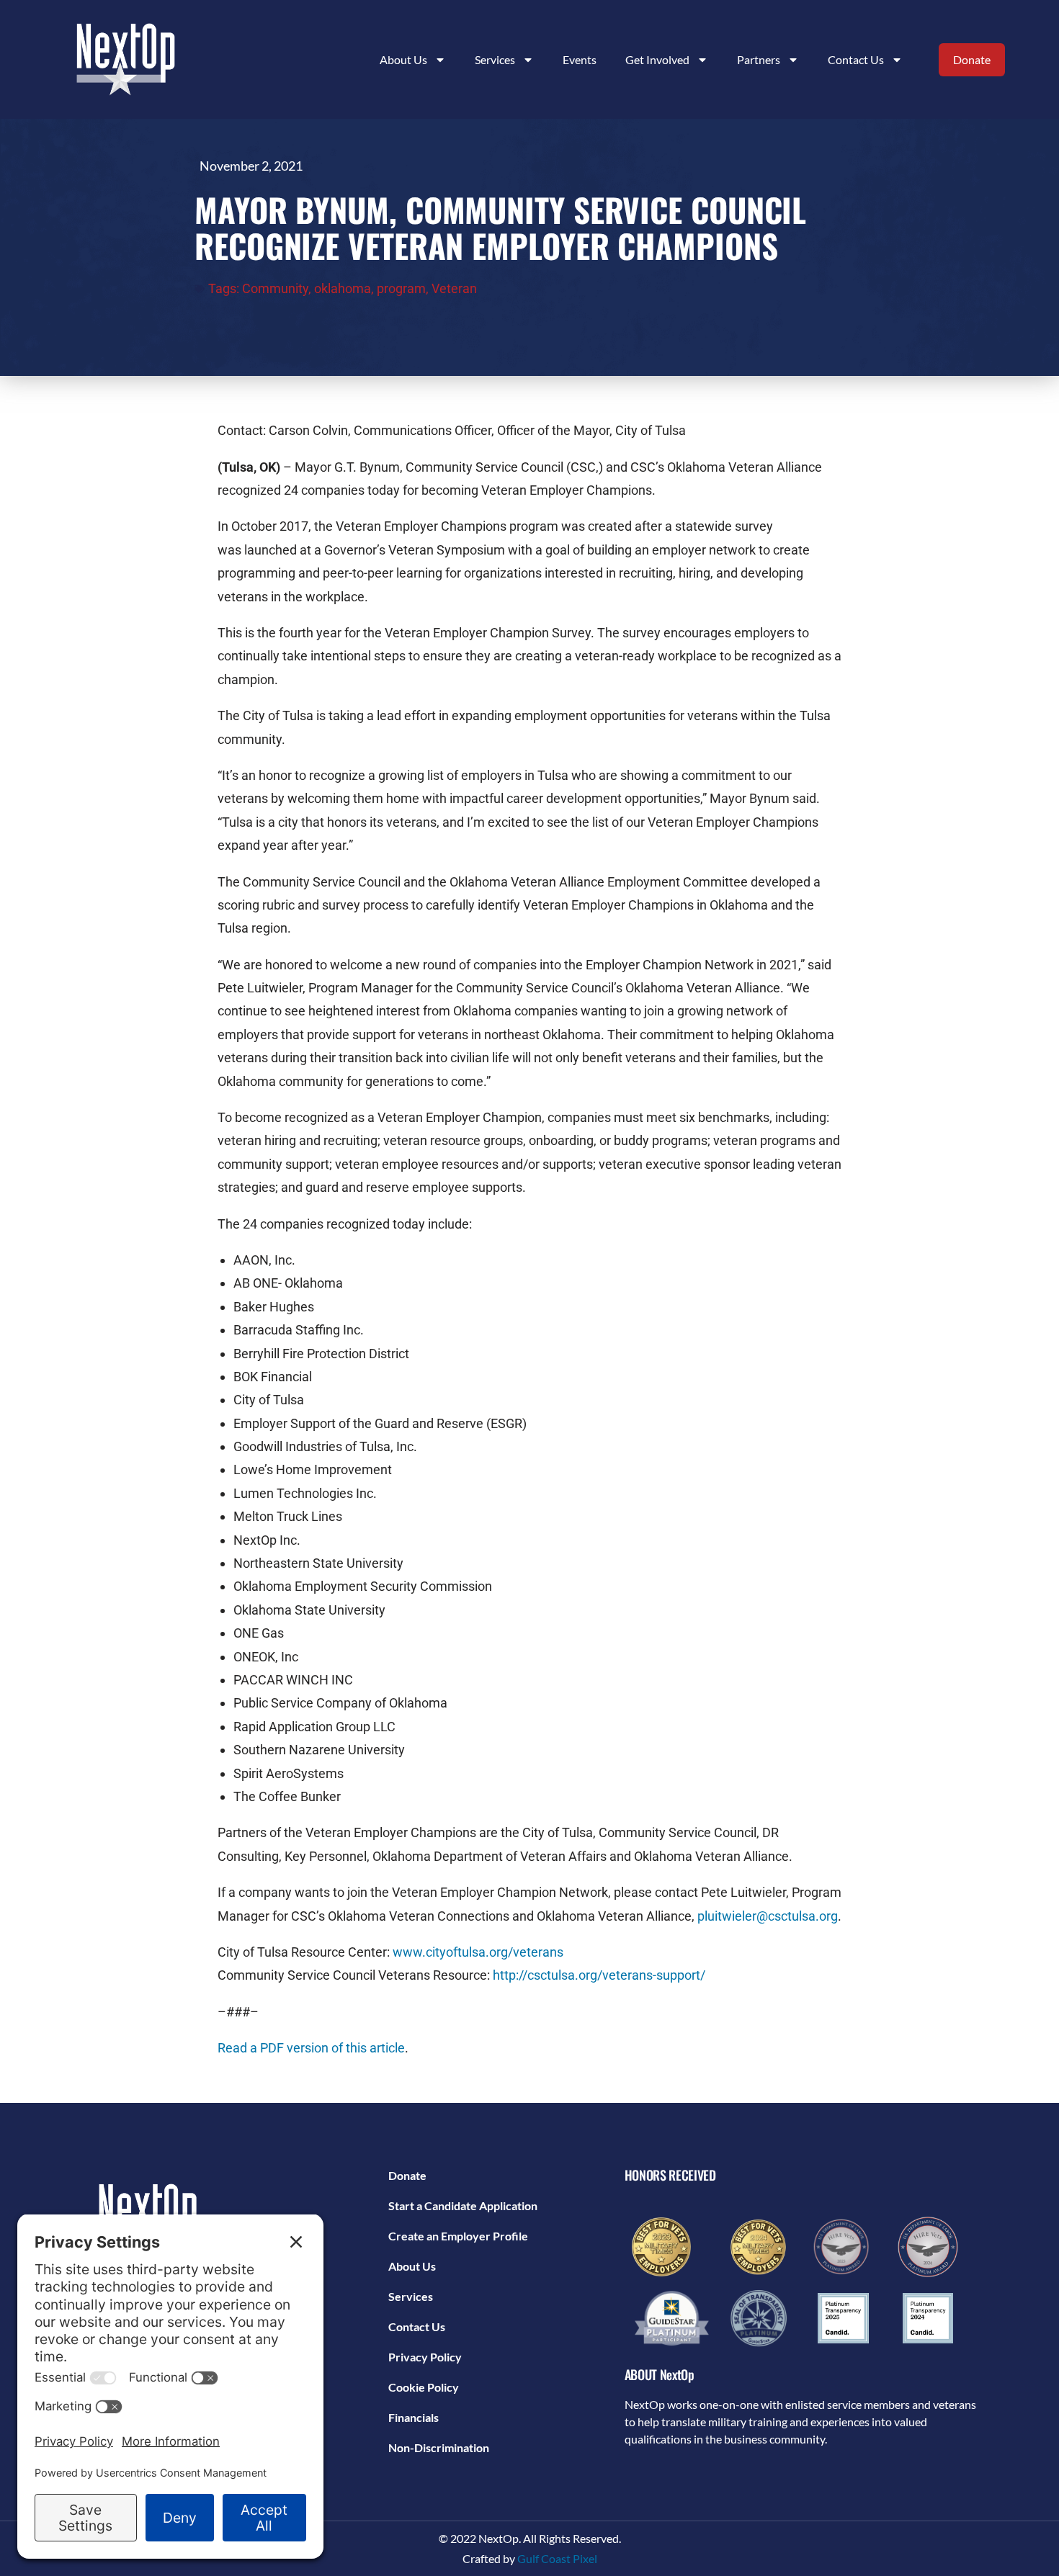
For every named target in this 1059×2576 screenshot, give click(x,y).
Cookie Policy (424, 2387)
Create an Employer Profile (458, 2236)
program (401, 288)
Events (580, 59)
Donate (407, 2175)
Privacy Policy (425, 2357)
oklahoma (343, 288)
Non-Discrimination (439, 2447)
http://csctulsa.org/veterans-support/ (599, 1975)
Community (275, 288)
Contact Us (856, 59)
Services (411, 2296)
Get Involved (657, 59)
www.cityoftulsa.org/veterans (478, 1952)
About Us (412, 2266)
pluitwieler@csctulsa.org (768, 1916)
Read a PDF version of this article (311, 2048)
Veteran (454, 288)
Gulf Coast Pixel (557, 2558)
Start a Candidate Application (463, 2205)
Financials (414, 2417)
